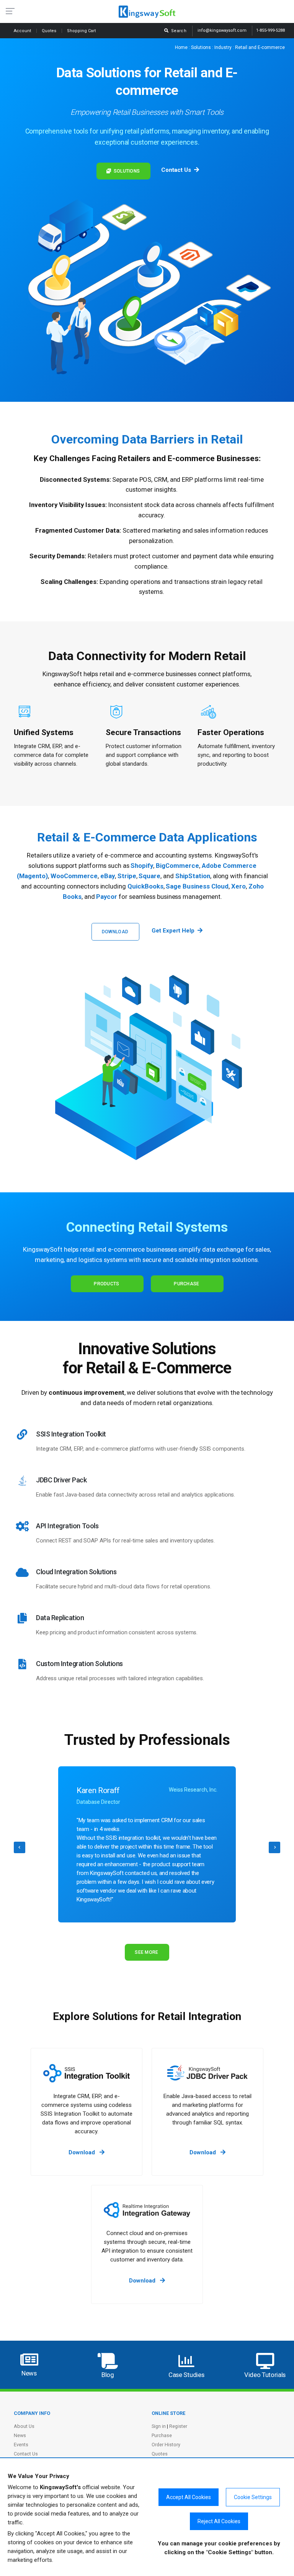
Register (178, 2426)
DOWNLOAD (115, 932)
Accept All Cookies (189, 2497)
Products (106, 1284)
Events (21, 2445)
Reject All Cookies (219, 2521)
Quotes (50, 31)
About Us (24, 2426)
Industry (223, 47)
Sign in (159, 2426)
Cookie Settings (253, 2497)
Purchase (186, 1284)
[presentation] (20, 1847)
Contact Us (26, 2454)
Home (181, 47)
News (20, 2435)
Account (23, 31)
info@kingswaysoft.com (222, 30)
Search (178, 31)
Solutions (201, 47)
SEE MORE (146, 1952)
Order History (166, 2445)
